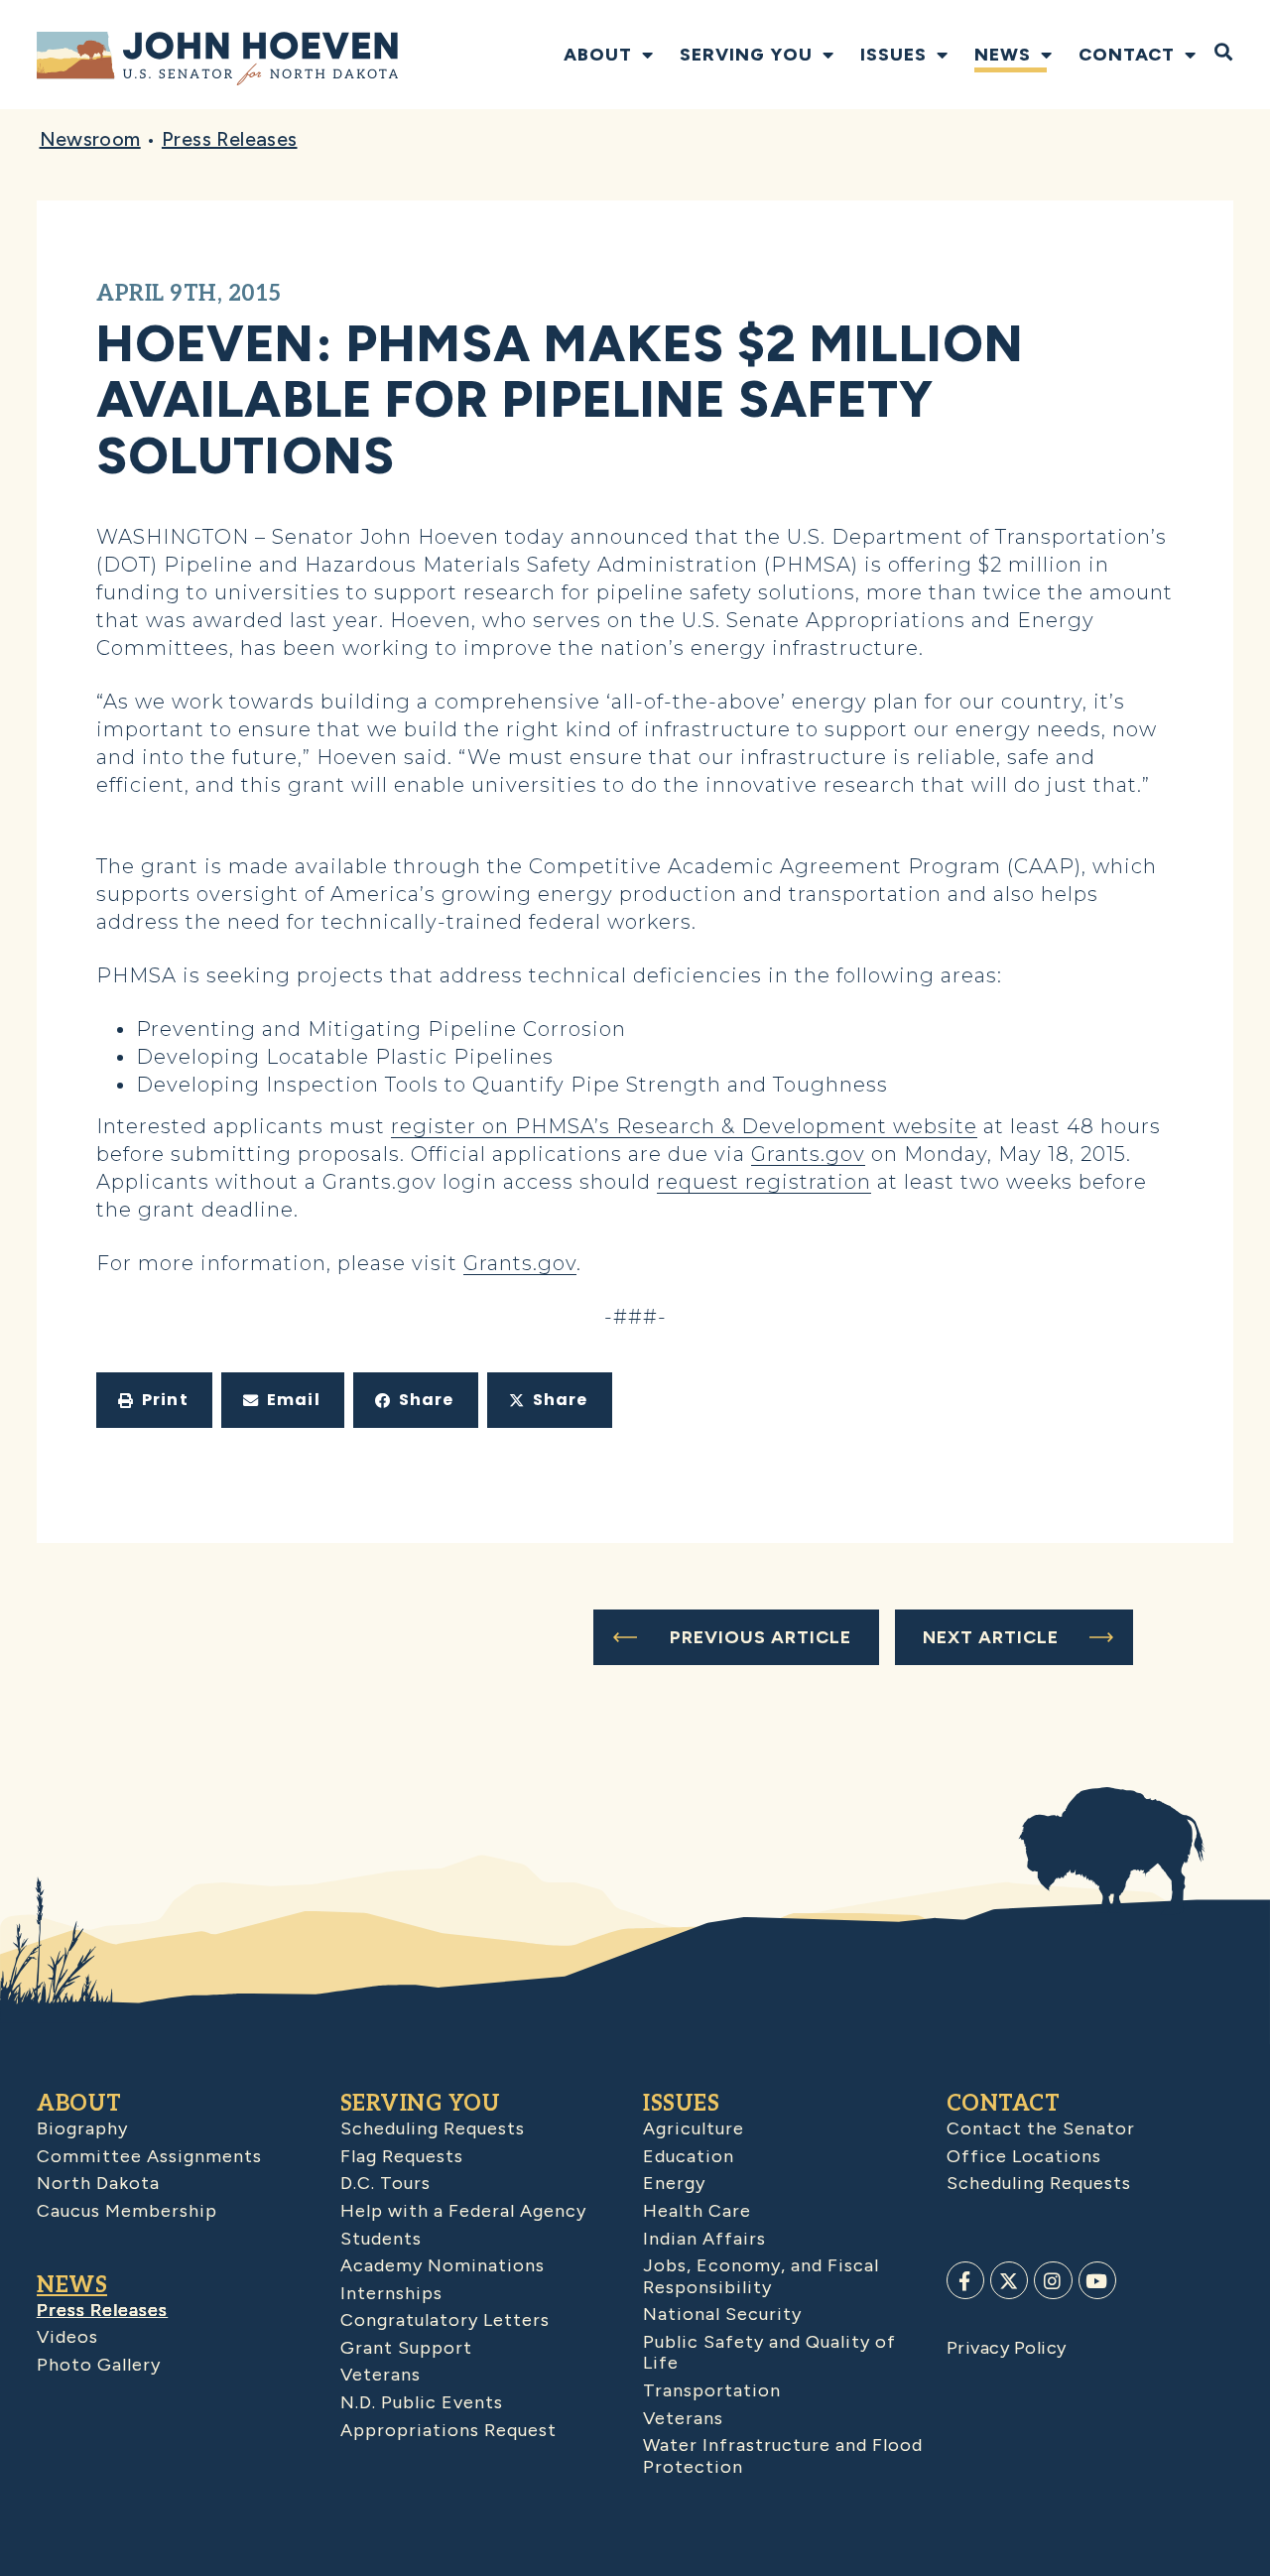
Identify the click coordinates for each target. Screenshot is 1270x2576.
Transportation (712, 2390)
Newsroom (90, 139)
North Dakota (98, 2183)
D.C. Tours (385, 2183)
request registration (764, 1182)
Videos (67, 2337)
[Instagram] (1053, 2280)
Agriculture (694, 2128)
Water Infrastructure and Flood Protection (783, 2456)
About (598, 55)
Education (689, 2156)
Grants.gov (808, 1154)
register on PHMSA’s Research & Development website (684, 1126)
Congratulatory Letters (445, 2320)
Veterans (381, 2375)
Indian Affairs (704, 2239)
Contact (1127, 55)
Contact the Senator (1041, 2128)
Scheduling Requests (433, 2128)
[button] (154, 1400)
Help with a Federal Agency (463, 2211)
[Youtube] (1097, 2280)
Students (381, 2239)
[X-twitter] (1009, 2280)
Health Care (697, 2211)
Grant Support (406, 2348)
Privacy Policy (1007, 2348)
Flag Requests (402, 2156)
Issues (893, 55)
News (1003, 55)
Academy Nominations (443, 2265)
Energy (674, 2183)
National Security (722, 2314)
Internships (391, 2293)
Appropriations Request (448, 2430)
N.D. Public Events (422, 2402)
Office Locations (1024, 2156)
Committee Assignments (149, 2156)
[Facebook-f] (965, 2280)
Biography (82, 2128)
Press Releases (230, 139)
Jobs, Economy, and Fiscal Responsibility (761, 2276)
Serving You (746, 55)
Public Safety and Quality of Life (769, 2353)
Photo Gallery (99, 2365)
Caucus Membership (127, 2211)
